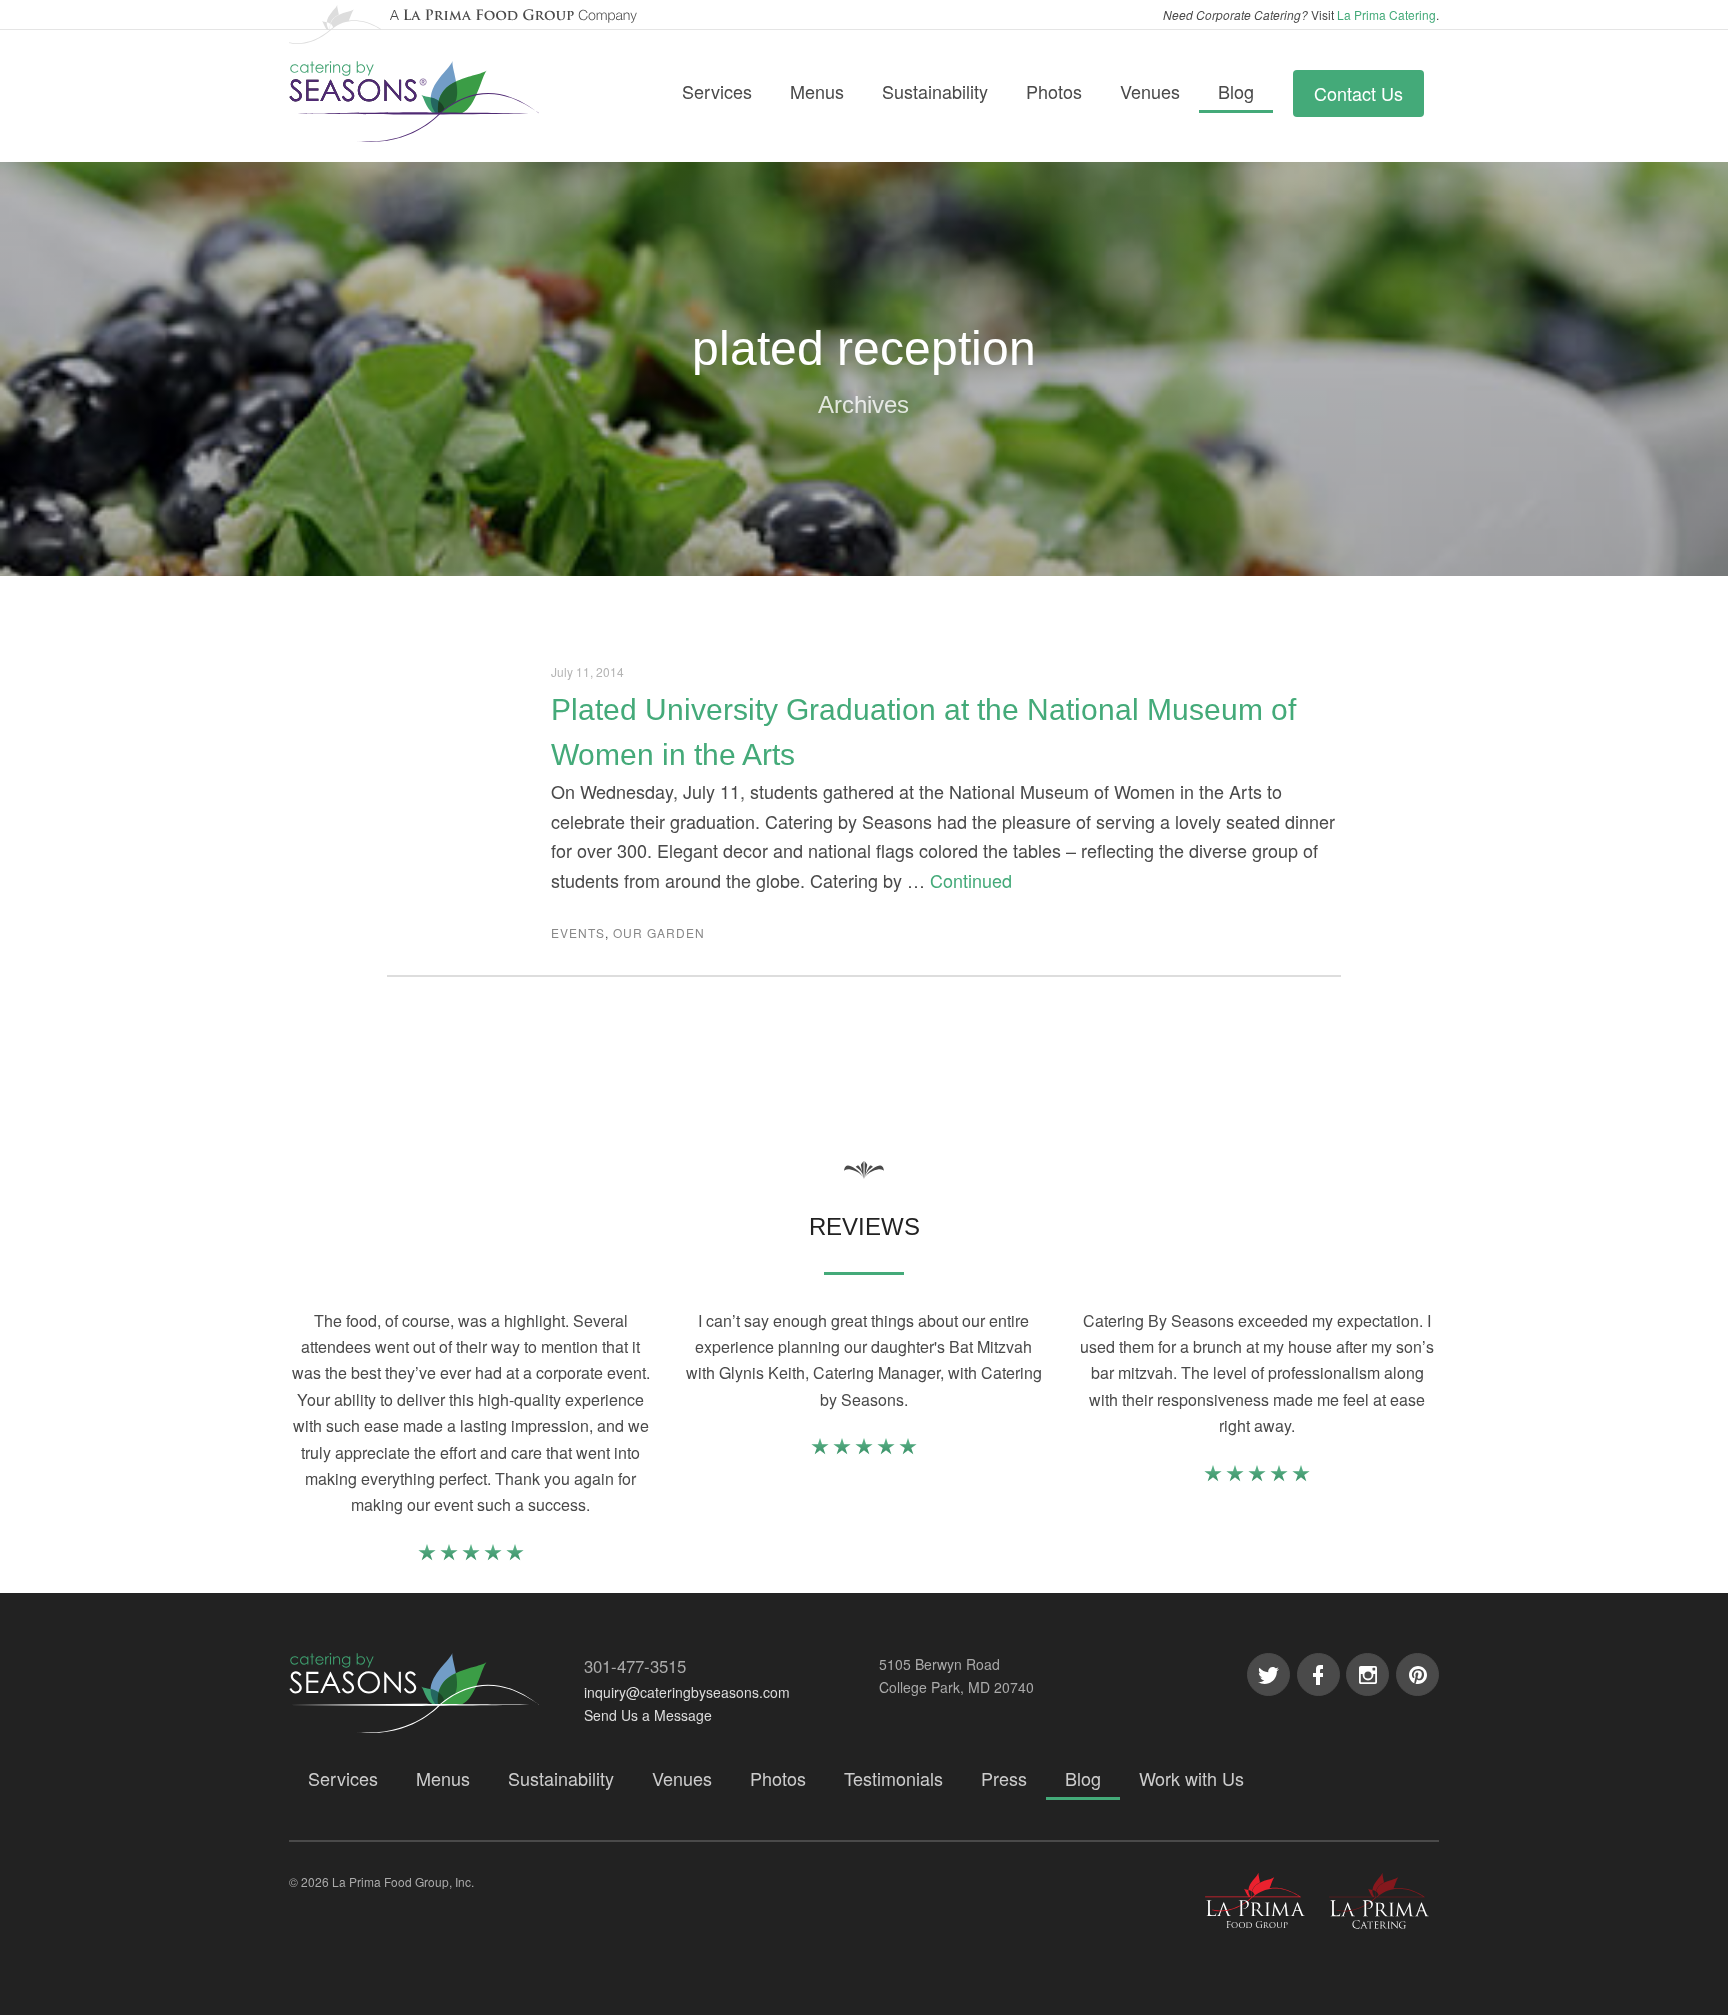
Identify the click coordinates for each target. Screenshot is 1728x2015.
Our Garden (659, 932)
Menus (817, 91)
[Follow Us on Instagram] (1367, 1674)
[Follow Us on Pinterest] (1417, 1674)
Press (1004, 1778)
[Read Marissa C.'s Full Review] (471, 1555)
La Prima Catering (1386, 14)
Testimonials (893, 1778)
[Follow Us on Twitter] (1268, 1674)
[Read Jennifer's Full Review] (864, 1449)
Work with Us (1191, 1778)
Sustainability (935, 91)
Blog (1236, 91)
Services (717, 91)
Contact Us (1358, 93)
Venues (1150, 91)
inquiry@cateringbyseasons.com (687, 1692)
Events (578, 932)
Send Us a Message (648, 1715)
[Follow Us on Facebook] (1318, 1674)
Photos (1054, 91)
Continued (971, 880)
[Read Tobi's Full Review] (1257, 1476)
